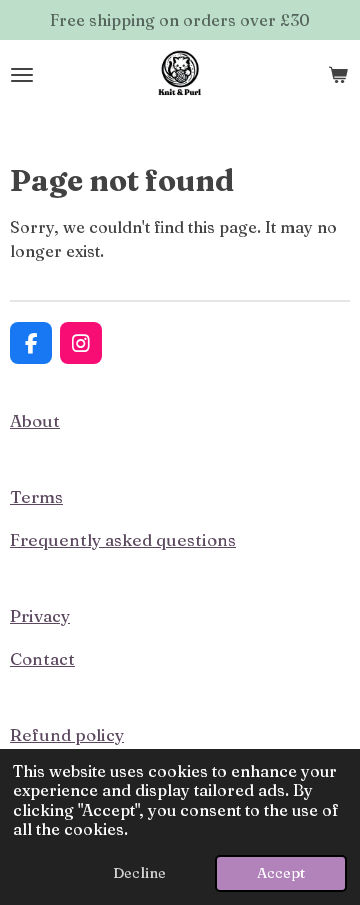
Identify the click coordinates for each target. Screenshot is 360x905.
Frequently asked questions (123, 539)
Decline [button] (139, 873)
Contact (42, 658)
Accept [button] (281, 873)
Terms (36, 496)
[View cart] (338, 75)
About (35, 420)
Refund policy (67, 734)
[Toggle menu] (22, 75)
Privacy (40, 615)
